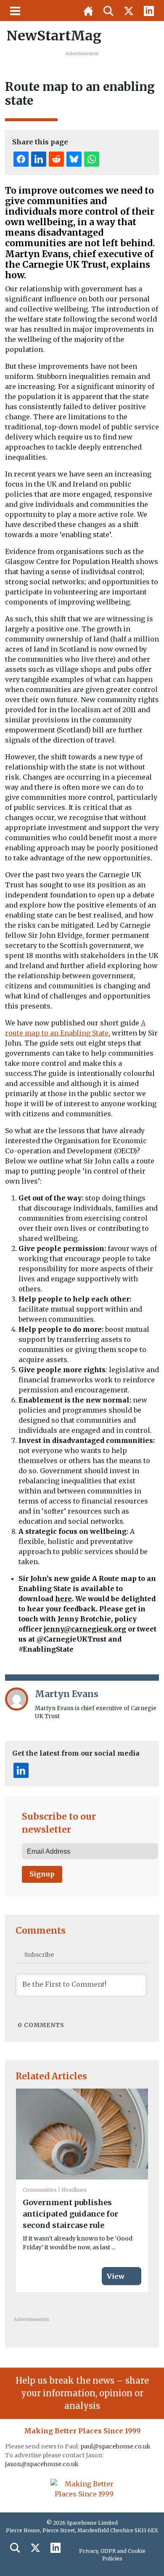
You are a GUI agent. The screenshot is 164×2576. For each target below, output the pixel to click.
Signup (42, 1874)
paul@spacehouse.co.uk (116, 2446)
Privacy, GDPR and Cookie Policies (112, 2555)
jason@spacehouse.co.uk (42, 2464)
